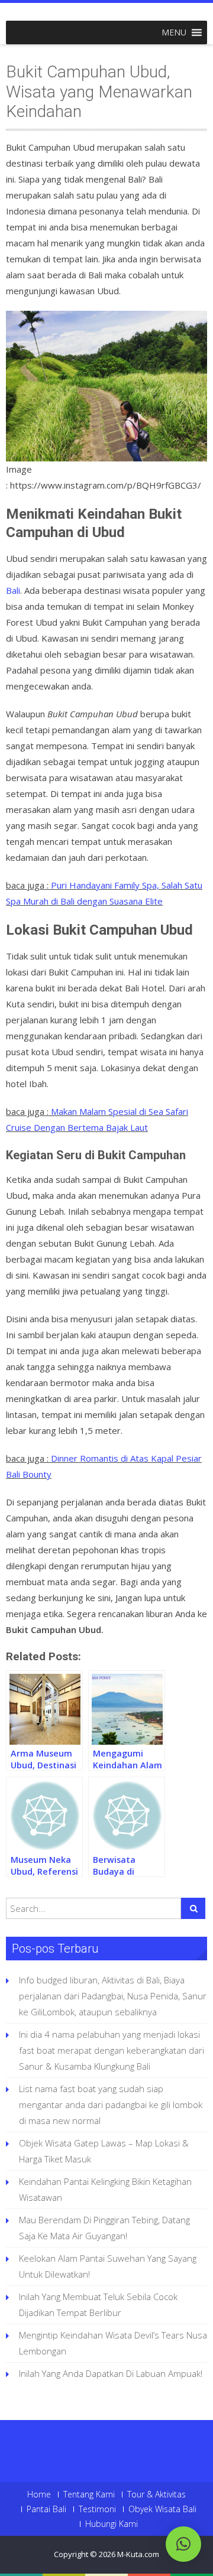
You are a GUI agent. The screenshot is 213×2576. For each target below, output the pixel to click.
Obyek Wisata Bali (162, 2509)
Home (39, 2494)
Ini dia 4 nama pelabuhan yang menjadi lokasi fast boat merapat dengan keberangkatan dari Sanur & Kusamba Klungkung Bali (112, 2050)
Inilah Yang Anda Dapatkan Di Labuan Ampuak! (111, 2373)
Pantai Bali (46, 2509)
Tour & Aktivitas (156, 2494)
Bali (13, 590)
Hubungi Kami (112, 2524)
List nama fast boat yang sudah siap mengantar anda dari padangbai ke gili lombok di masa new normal (111, 2105)
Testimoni (97, 2509)
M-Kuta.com (138, 2554)
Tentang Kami (89, 2494)
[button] (174, 32)
